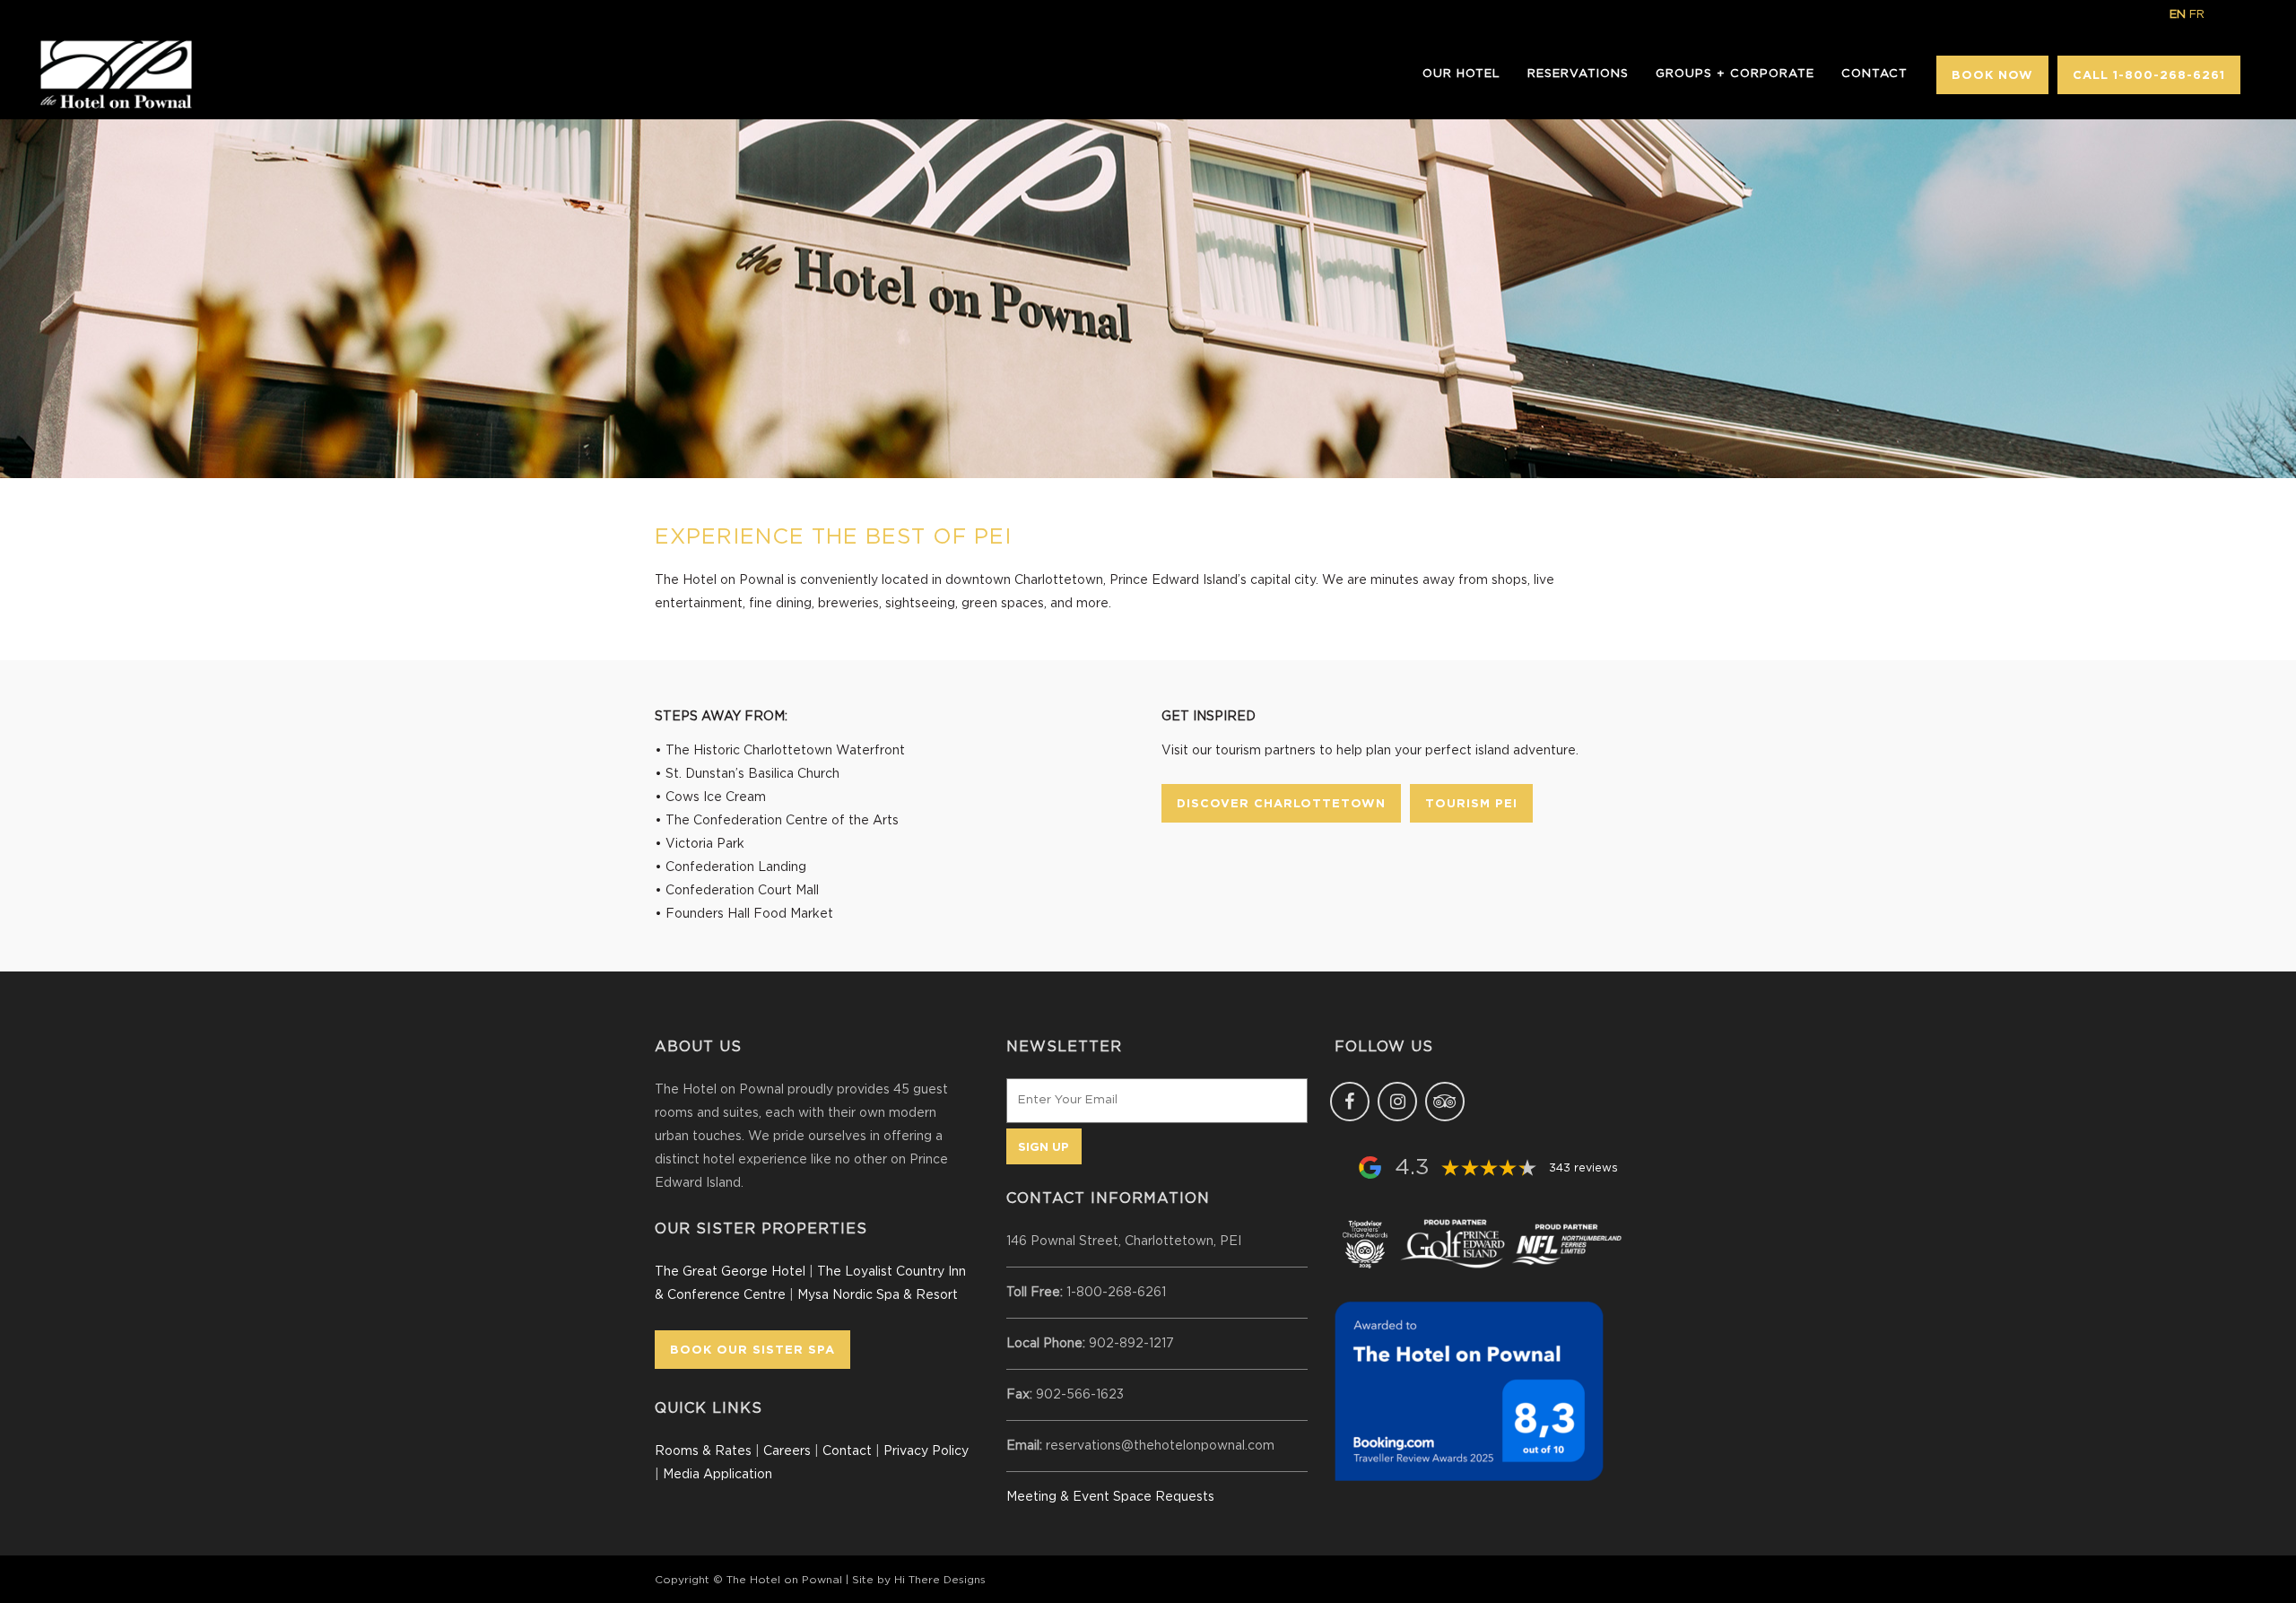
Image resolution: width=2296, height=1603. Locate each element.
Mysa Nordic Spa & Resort (878, 1295)
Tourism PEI (1471, 803)
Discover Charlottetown (1281, 803)
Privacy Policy (926, 1451)
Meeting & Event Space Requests (1110, 1497)
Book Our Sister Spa (752, 1349)
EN (2178, 15)
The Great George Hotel (730, 1272)
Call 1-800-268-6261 (2149, 74)
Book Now (1992, 74)
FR (2197, 15)
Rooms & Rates (703, 1451)
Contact (847, 1451)
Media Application (717, 1475)
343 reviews (1583, 1168)
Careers (787, 1451)
